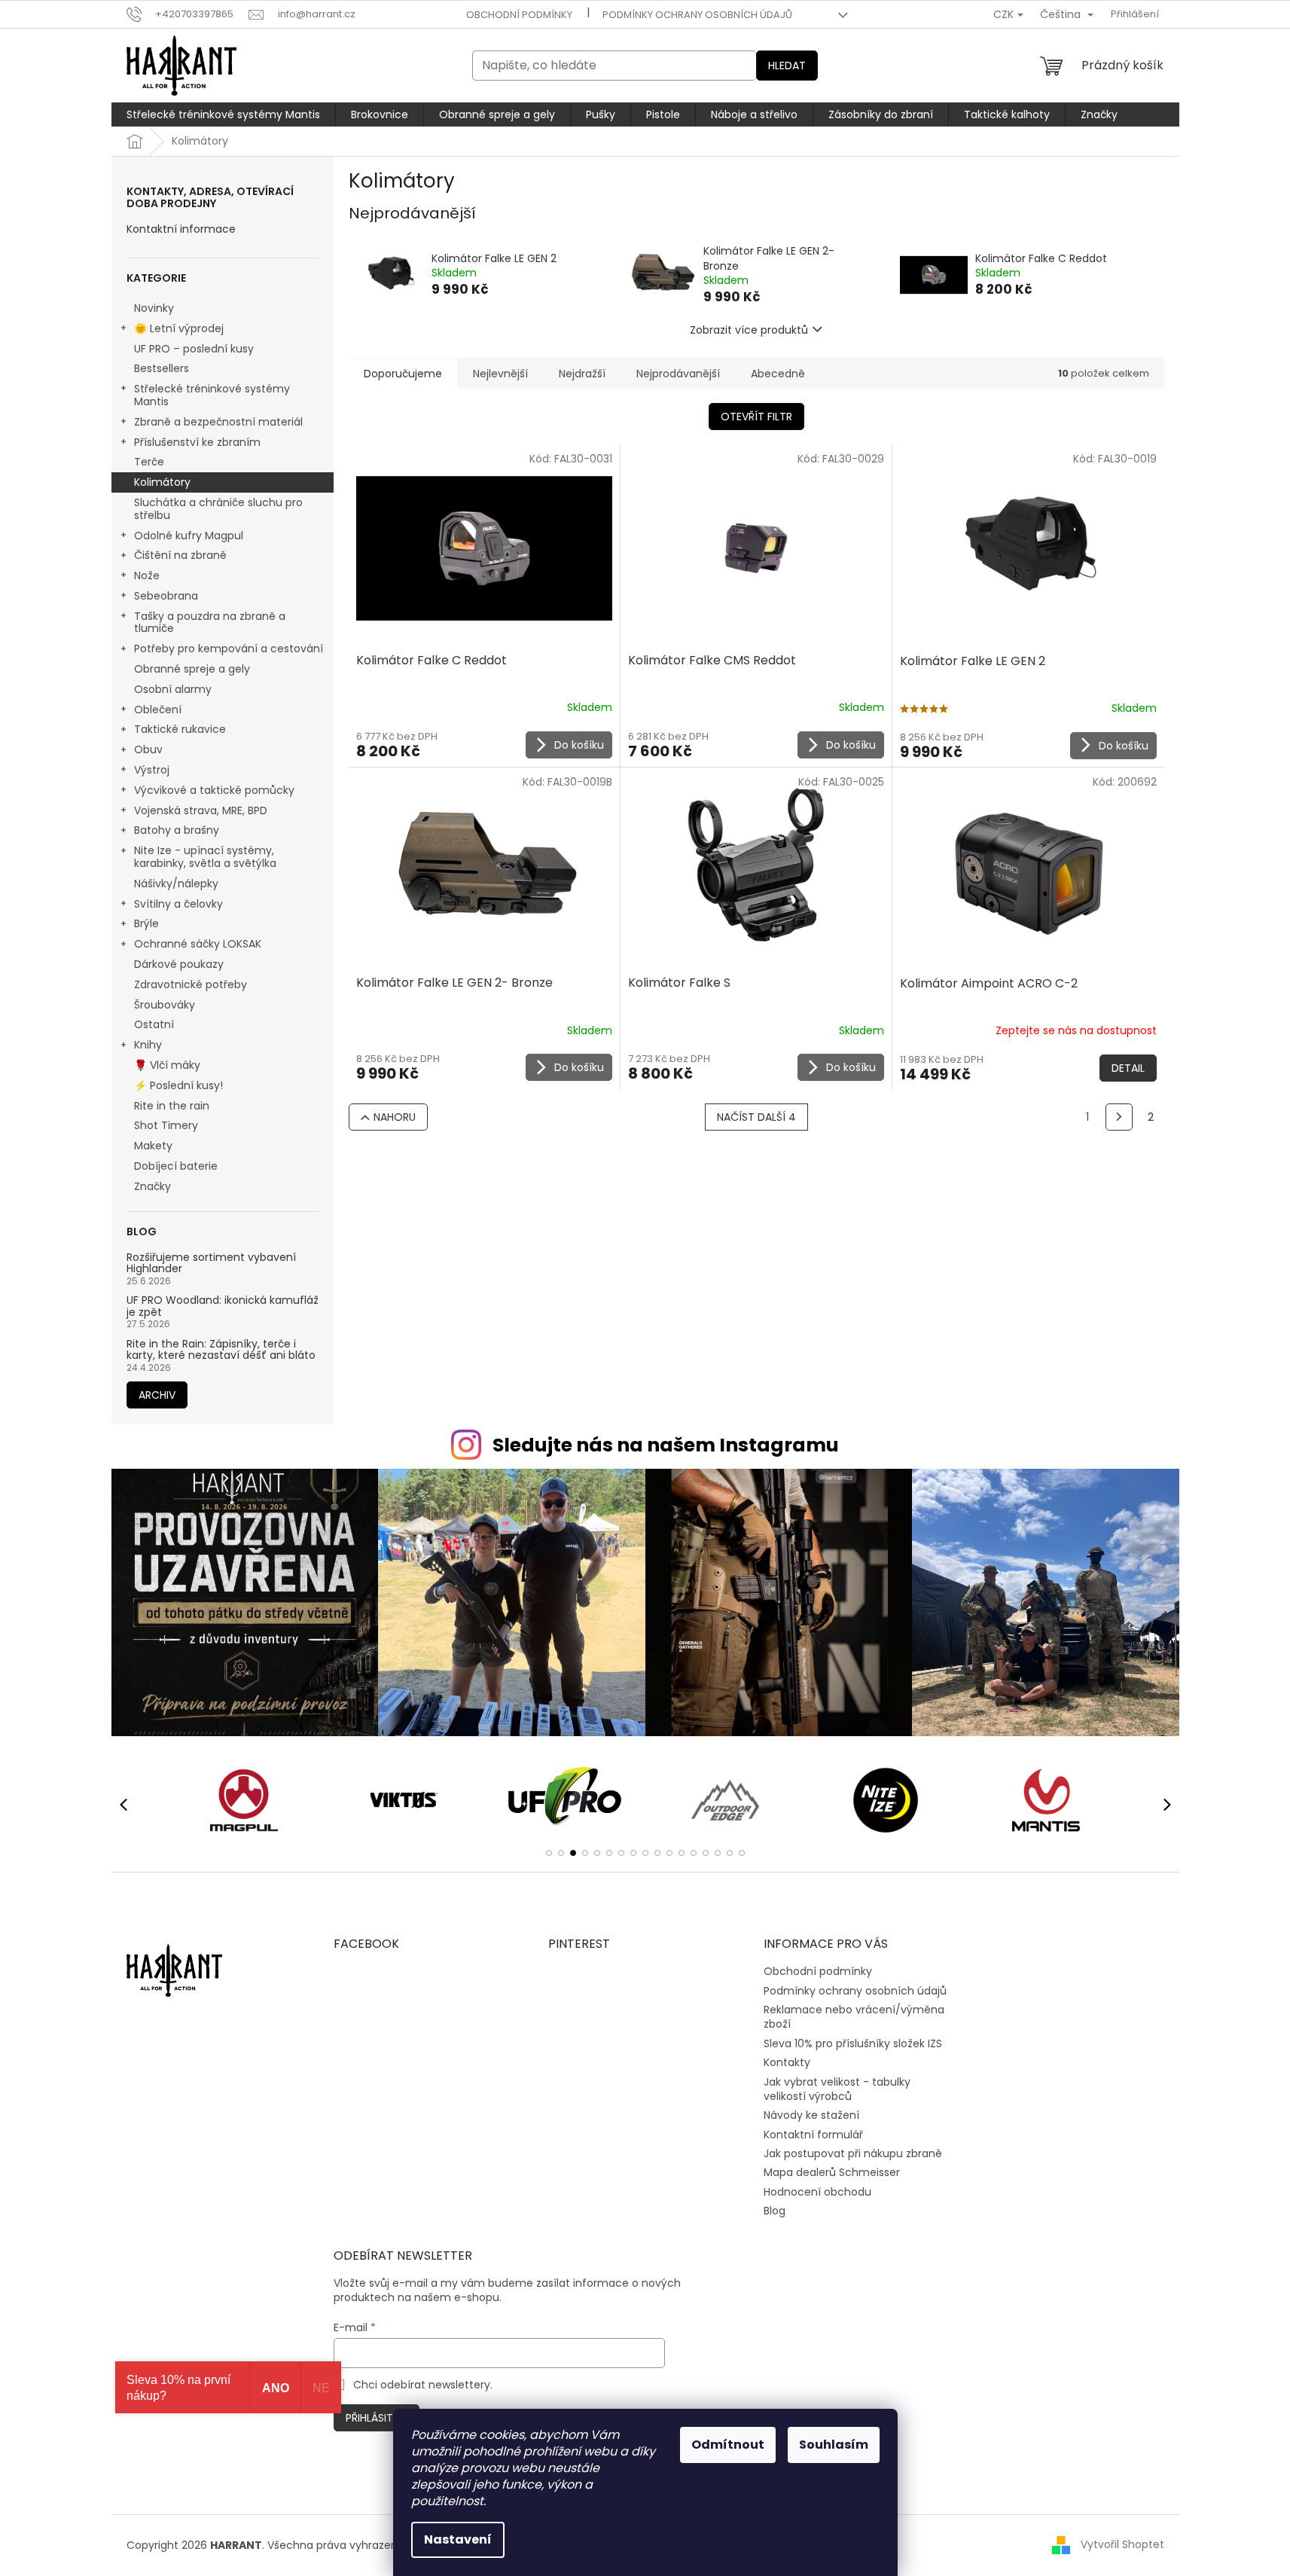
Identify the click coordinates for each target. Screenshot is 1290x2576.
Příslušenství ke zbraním (197, 442)
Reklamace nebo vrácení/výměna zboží (854, 2017)
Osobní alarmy (173, 689)
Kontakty (787, 2062)
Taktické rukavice (180, 729)
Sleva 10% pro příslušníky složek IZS (853, 2043)
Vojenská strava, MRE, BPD (201, 810)
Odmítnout (728, 2445)
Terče (149, 462)
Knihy (148, 1045)
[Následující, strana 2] (1119, 1117)
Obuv (148, 749)
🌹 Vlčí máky (167, 1065)
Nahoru (395, 1117)
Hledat (787, 66)
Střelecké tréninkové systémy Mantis (212, 395)
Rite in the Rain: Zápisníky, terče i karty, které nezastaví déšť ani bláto (221, 1350)
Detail (1128, 1068)
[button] (549, 1853)
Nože (147, 575)
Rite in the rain (172, 1106)
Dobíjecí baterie (176, 1166)
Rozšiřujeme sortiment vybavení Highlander (211, 1264)
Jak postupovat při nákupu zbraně (853, 2153)
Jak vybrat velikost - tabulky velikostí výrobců (837, 2089)
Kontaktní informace (181, 229)
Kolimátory (162, 482)
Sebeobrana (166, 596)
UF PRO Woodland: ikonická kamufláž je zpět (223, 1306)
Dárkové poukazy (179, 964)
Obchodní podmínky (519, 15)
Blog (775, 2211)
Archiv (157, 1395)
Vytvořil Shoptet (1122, 2544)
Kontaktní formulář (813, 2135)
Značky (152, 1186)
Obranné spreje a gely (192, 669)
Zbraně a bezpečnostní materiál (218, 422)
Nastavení (458, 2539)
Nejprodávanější (678, 374)
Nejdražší (582, 374)
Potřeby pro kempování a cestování (229, 649)
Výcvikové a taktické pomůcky (214, 790)
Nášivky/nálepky (176, 884)
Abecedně (778, 374)
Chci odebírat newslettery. (423, 2385)
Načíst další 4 (756, 1117)
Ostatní (154, 1024)
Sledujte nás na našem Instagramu (666, 1445)
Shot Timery (166, 1125)
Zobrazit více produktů (749, 330)
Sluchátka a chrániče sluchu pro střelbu (218, 509)
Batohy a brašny (177, 830)
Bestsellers (162, 368)
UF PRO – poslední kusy (194, 349)
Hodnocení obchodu (817, 2192)
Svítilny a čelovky (178, 904)
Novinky (154, 308)
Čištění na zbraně (180, 555)
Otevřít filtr (756, 417)
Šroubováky (165, 1005)
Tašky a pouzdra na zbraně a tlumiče (210, 623)
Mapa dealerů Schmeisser (832, 2172)
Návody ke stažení (811, 2115)
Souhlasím (834, 2445)
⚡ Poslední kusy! (178, 1085)
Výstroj (152, 770)
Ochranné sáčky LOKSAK (198, 944)
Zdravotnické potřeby (191, 984)
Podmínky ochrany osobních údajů (697, 15)
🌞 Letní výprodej (179, 328)
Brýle (146, 923)
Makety (153, 1146)
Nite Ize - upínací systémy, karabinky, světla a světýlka (205, 857)
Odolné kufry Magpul (189, 536)
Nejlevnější (500, 374)
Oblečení (158, 710)
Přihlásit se (377, 2418)
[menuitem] (223, 114)
